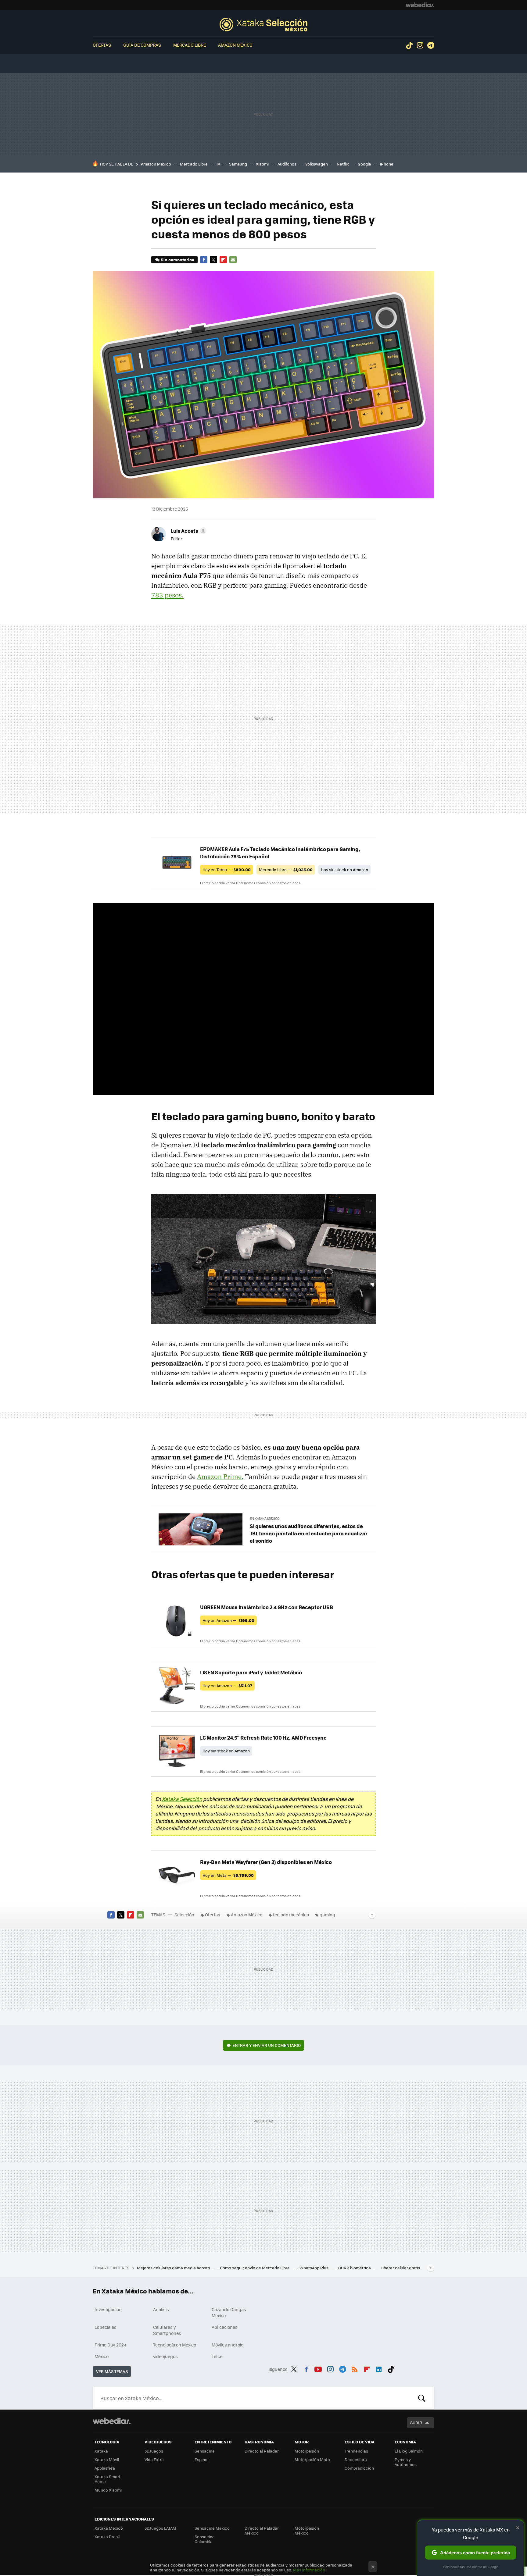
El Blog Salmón (409, 2451)
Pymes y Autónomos (406, 2462)
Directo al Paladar (262, 2451)
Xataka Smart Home (108, 2479)
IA (218, 164)
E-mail (233, 260)
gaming (327, 1915)
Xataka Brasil (107, 2537)
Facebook (204, 260)
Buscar (422, 2398)
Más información (309, 2570)
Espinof (202, 2459)
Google (364, 164)
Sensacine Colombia (205, 2539)
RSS (355, 2368)
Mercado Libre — (286, 869)
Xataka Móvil (107, 2459)
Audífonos (287, 164)
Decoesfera (356, 2459)
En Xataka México (265, 1518)
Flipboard (223, 260)
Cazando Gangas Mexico (229, 2312)
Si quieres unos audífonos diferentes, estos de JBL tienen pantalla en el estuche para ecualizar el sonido (309, 1533)
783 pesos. (167, 595)
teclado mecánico (291, 1915)
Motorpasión (307, 2451)
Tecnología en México (175, 2345)
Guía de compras (142, 45)
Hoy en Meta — (228, 1875)
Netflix (343, 164)
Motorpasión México (307, 2530)
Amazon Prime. (220, 1477)
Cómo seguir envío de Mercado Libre (255, 2268)
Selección (263, 24)
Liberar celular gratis (400, 2268)
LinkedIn (379, 2368)
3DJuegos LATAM (160, 2528)
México (102, 2356)
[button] (188, 531)
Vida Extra (154, 2459)
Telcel (218, 2356)
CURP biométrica (355, 2268)
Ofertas (102, 45)
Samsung (238, 164)
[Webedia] (420, 5)
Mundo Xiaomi (108, 2490)
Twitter (213, 260)
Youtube (318, 2368)
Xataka (101, 2451)
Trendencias (356, 2451)
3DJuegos (154, 2451)
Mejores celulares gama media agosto (174, 2268)
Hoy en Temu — (227, 869)
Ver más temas (112, 2371)
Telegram (431, 45)
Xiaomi (262, 164)
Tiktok (409, 45)
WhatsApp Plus (314, 2268)
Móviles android (228, 2345)
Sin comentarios (177, 260)
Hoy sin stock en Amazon (344, 869)
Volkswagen (317, 164)
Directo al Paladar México (262, 2530)
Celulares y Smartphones (167, 2330)
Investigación (108, 2309)
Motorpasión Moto (312, 2459)
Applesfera (105, 2468)
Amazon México (235, 45)
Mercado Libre (190, 45)
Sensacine (205, 2451)
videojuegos (165, 2356)
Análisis (161, 2309)
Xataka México (109, 2528)
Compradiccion (359, 2468)
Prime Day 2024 (110, 2345)
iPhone (387, 164)
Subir (416, 2423)
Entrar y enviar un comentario (267, 2045)
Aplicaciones (225, 2327)
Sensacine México (212, 2528)
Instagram (420, 45)
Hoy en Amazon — (228, 1620)
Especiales (106, 2327)
